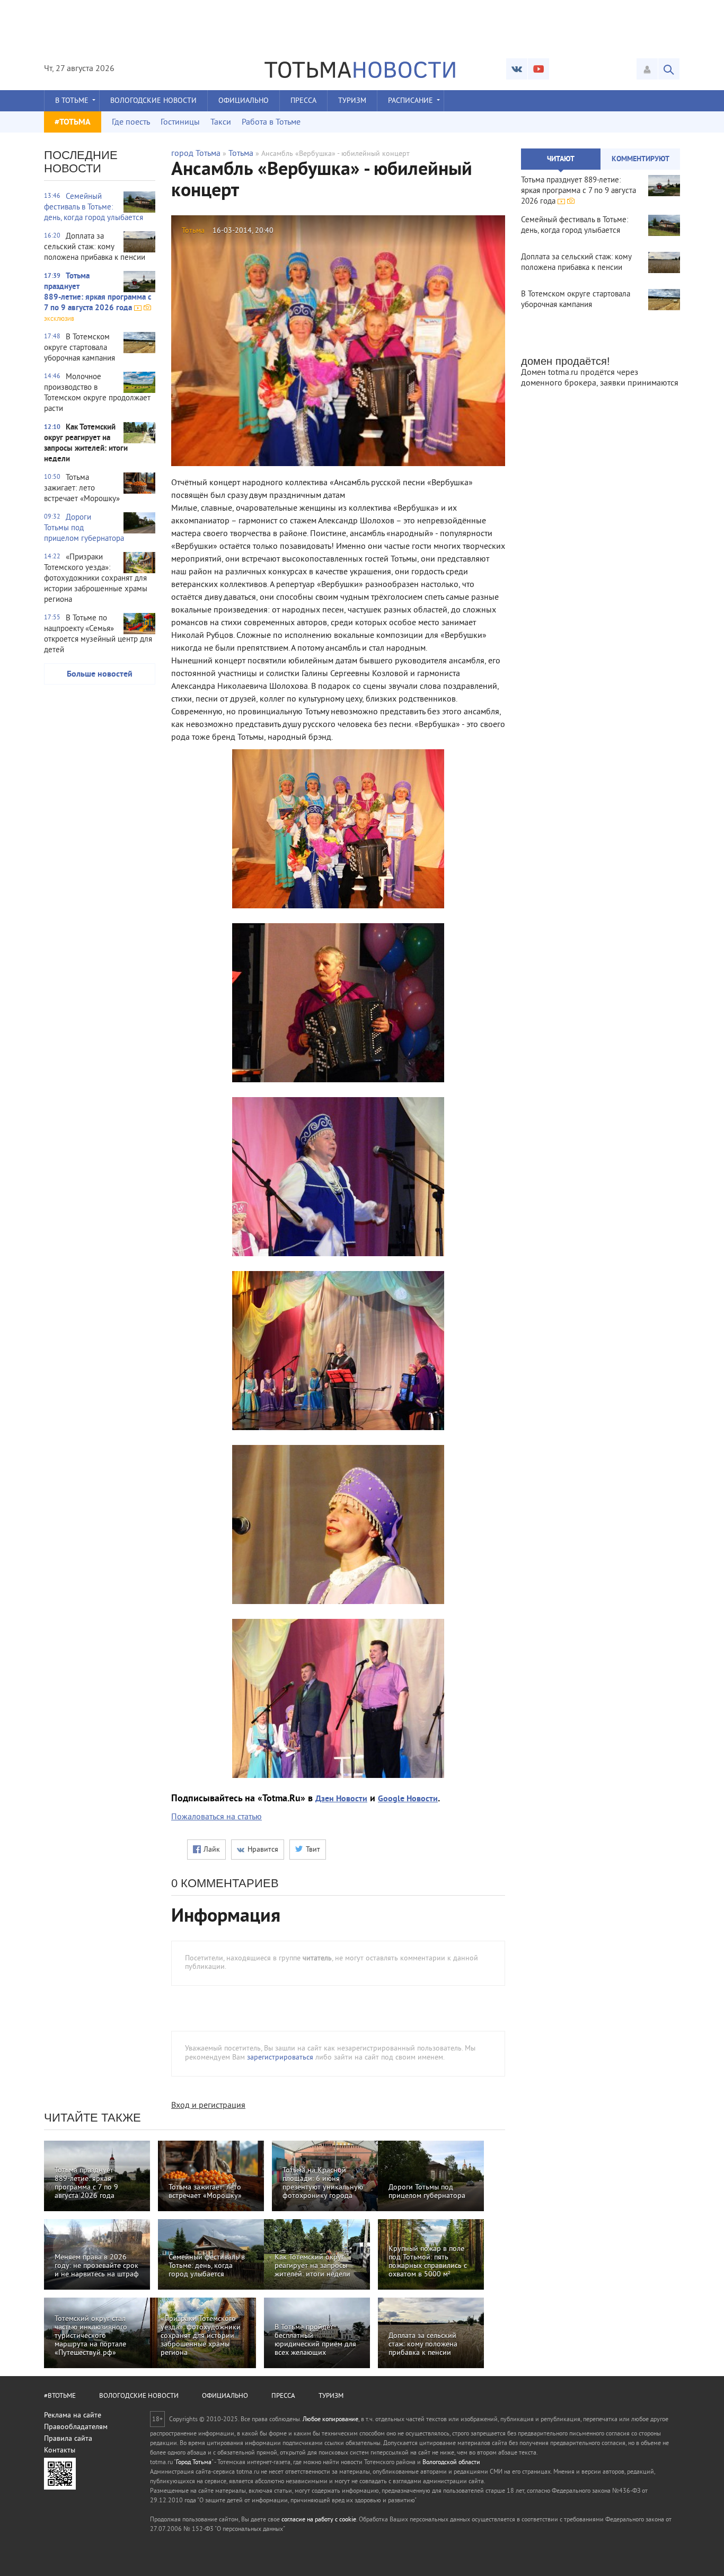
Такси (221, 122)
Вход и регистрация (208, 2106)
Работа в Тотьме (271, 122)
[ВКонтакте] (517, 69)
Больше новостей (100, 674)
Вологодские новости (153, 101)
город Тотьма (196, 154)
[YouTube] (538, 69)
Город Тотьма (194, 2463)
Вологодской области (451, 2463)
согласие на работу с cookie (319, 2520)
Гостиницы (180, 122)
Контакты (60, 2451)
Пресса (303, 101)
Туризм (352, 101)
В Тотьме (72, 101)
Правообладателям (76, 2427)
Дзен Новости (341, 1799)
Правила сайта (68, 2439)
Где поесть (131, 122)
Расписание (410, 101)
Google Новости (408, 1799)
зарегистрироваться (280, 2058)
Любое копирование (330, 2420)
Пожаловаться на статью (217, 1817)
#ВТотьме (60, 2396)
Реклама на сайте (73, 2416)
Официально (244, 101)
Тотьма (241, 154)
